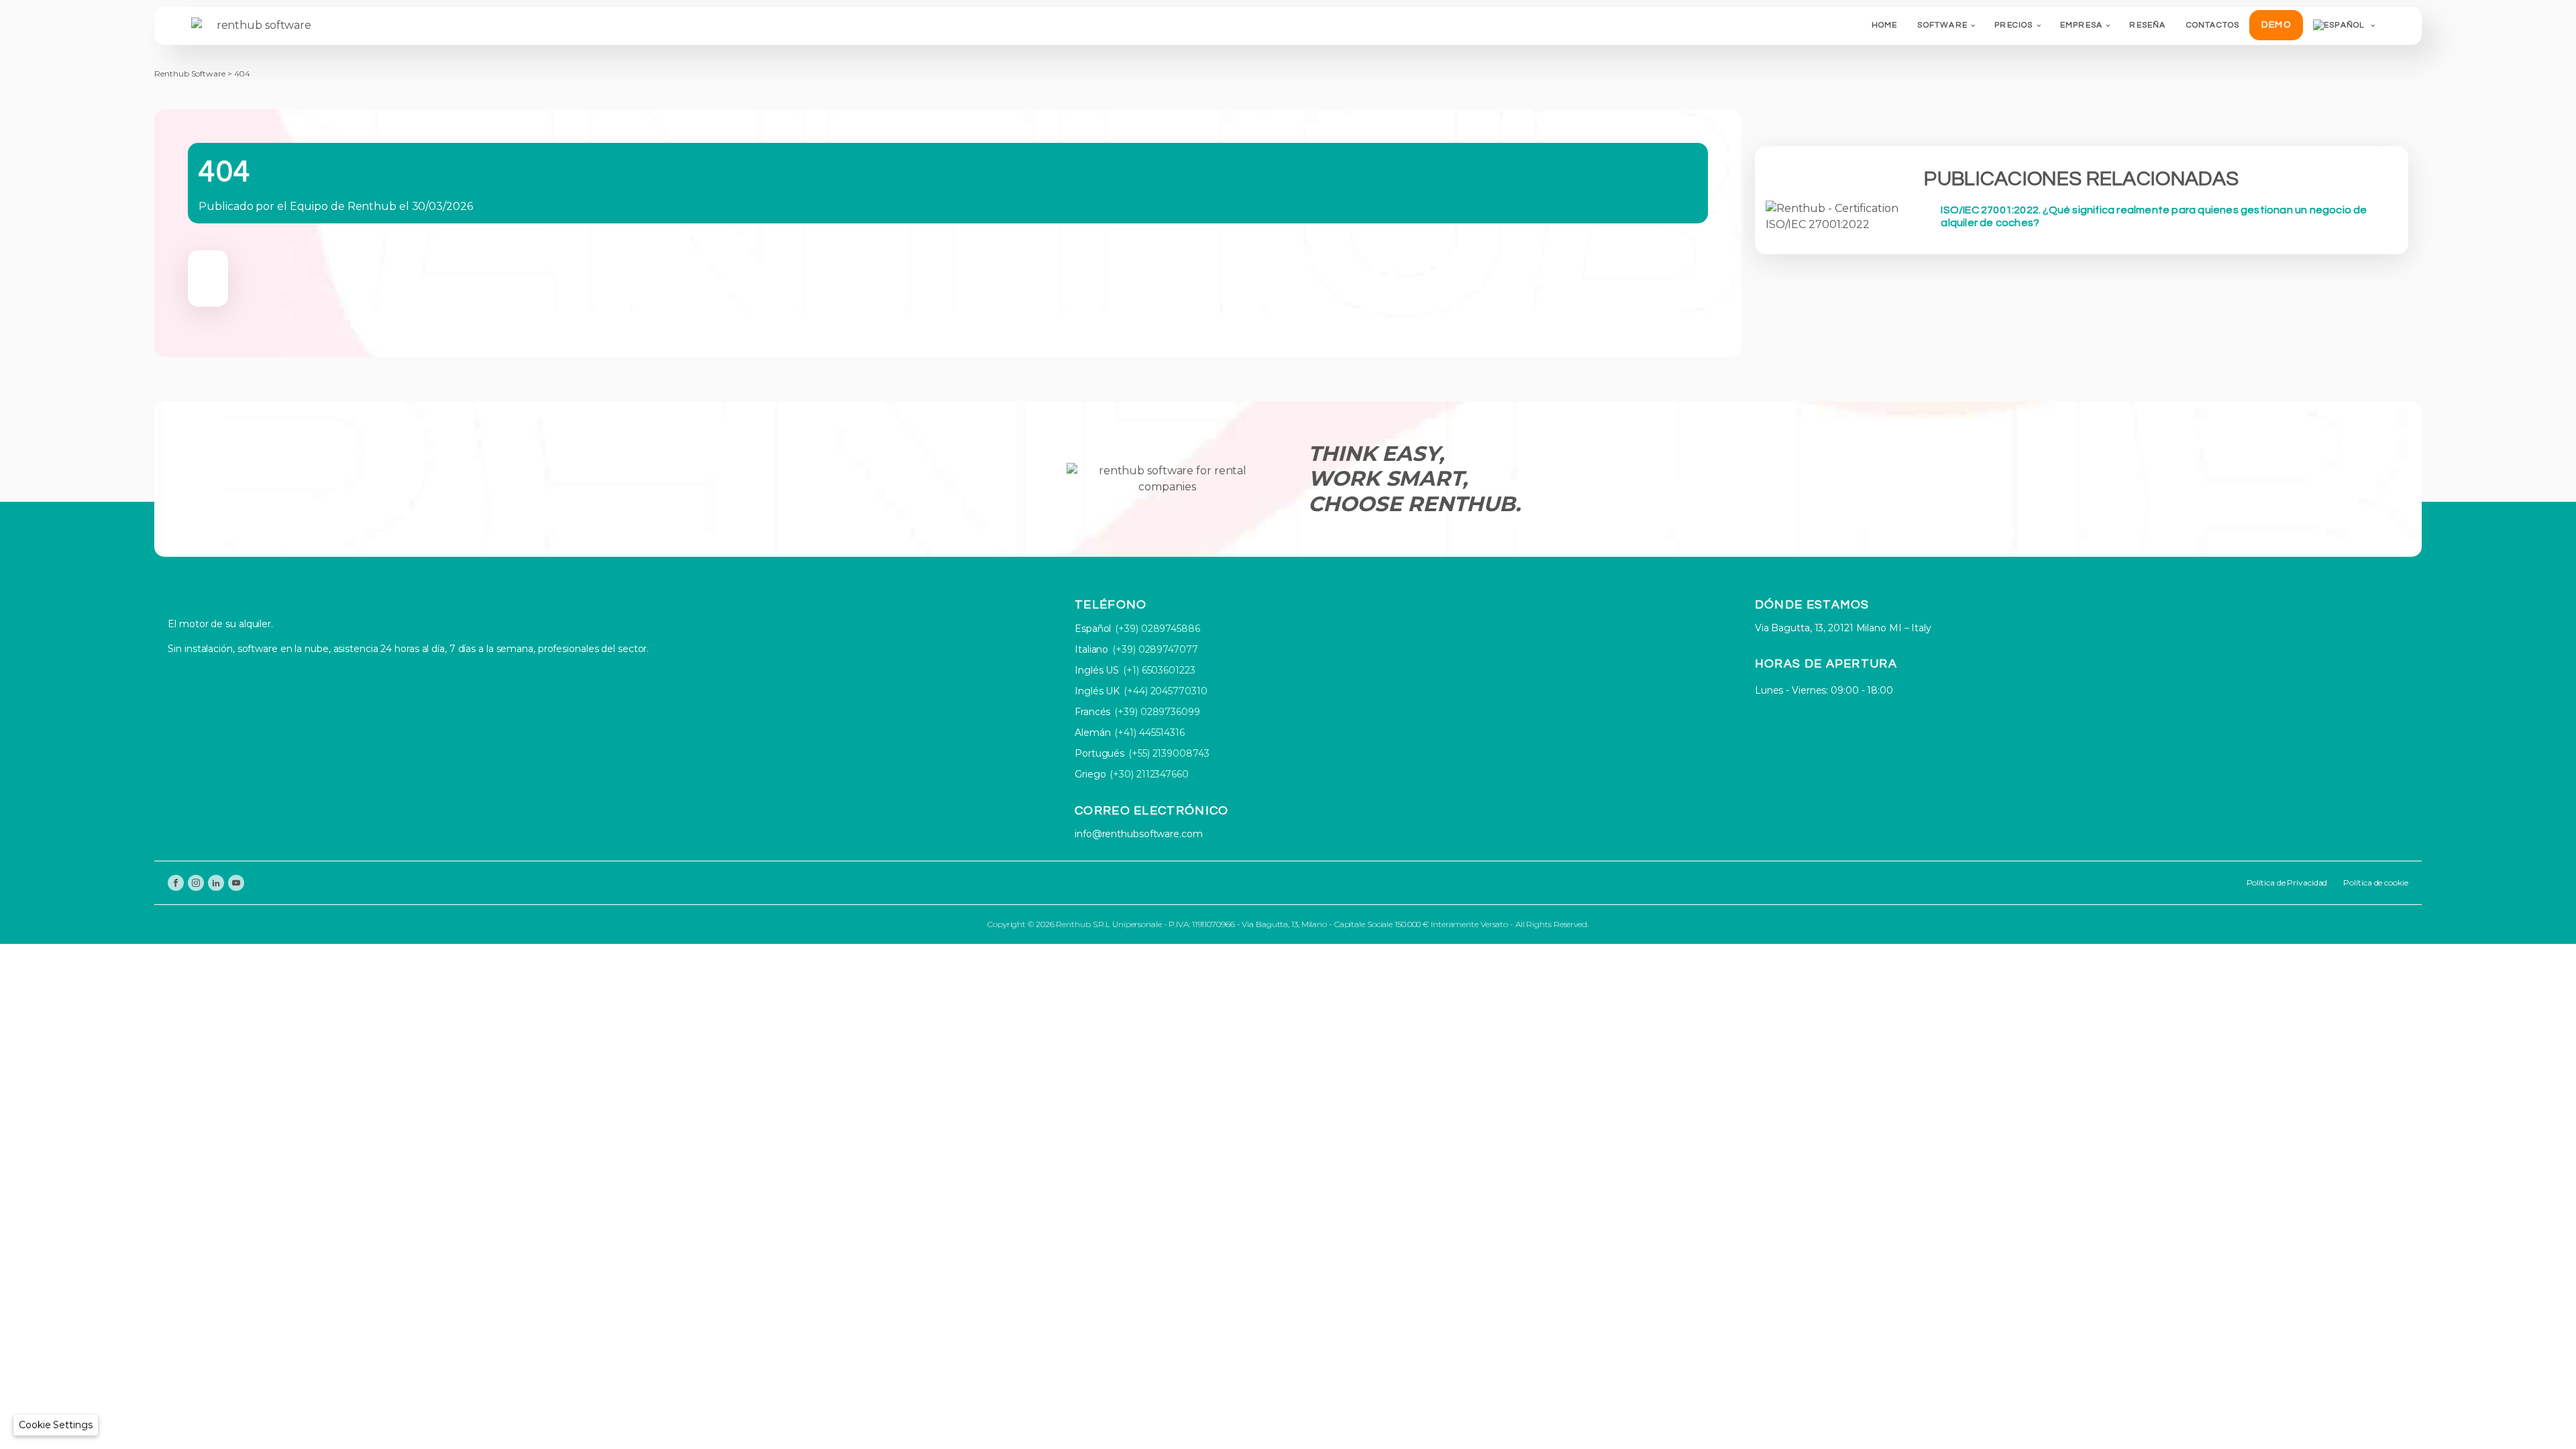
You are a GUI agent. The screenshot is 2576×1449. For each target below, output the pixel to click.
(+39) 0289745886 (1157, 629)
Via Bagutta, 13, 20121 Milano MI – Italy (1843, 628)
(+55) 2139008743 (1169, 753)
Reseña (2147, 25)
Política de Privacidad (2287, 882)
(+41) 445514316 (1149, 733)
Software (1942, 25)
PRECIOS (2014, 25)
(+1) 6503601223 (1159, 670)
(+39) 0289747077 (1155, 649)
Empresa (2081, 25)
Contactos (2213, 25)
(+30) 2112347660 (1149, 774)
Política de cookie (2375, 882)
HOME (1885, 25)
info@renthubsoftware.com (1139, 834)
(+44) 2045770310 (1165, 691)
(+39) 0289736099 (1157, 712)
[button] (56, 1425)
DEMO (2276, 25)
